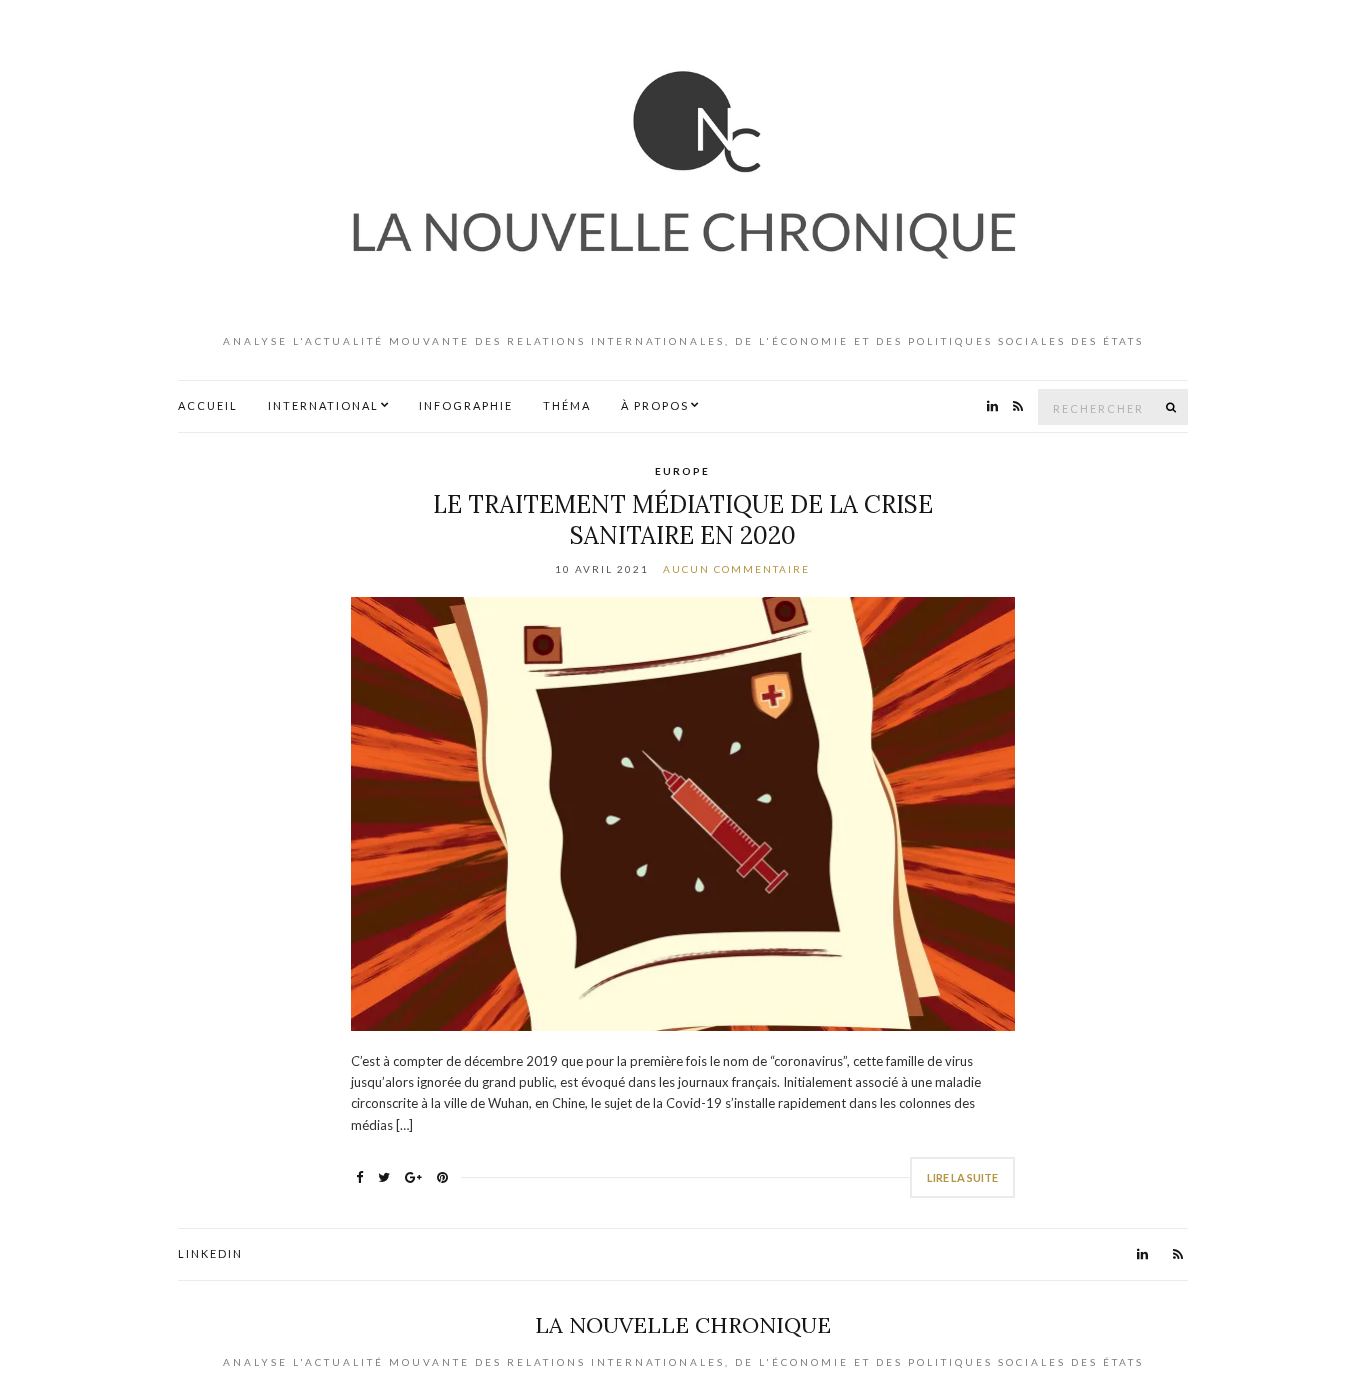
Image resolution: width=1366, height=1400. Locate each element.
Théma (567, 405)
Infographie (466, 405)
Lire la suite (962, 1177)
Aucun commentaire (736, 569)
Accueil (208, 405)
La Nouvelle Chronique (683, 1325)
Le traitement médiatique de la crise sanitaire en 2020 (683, 520)
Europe (682, 471)
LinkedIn (210, 1253)
